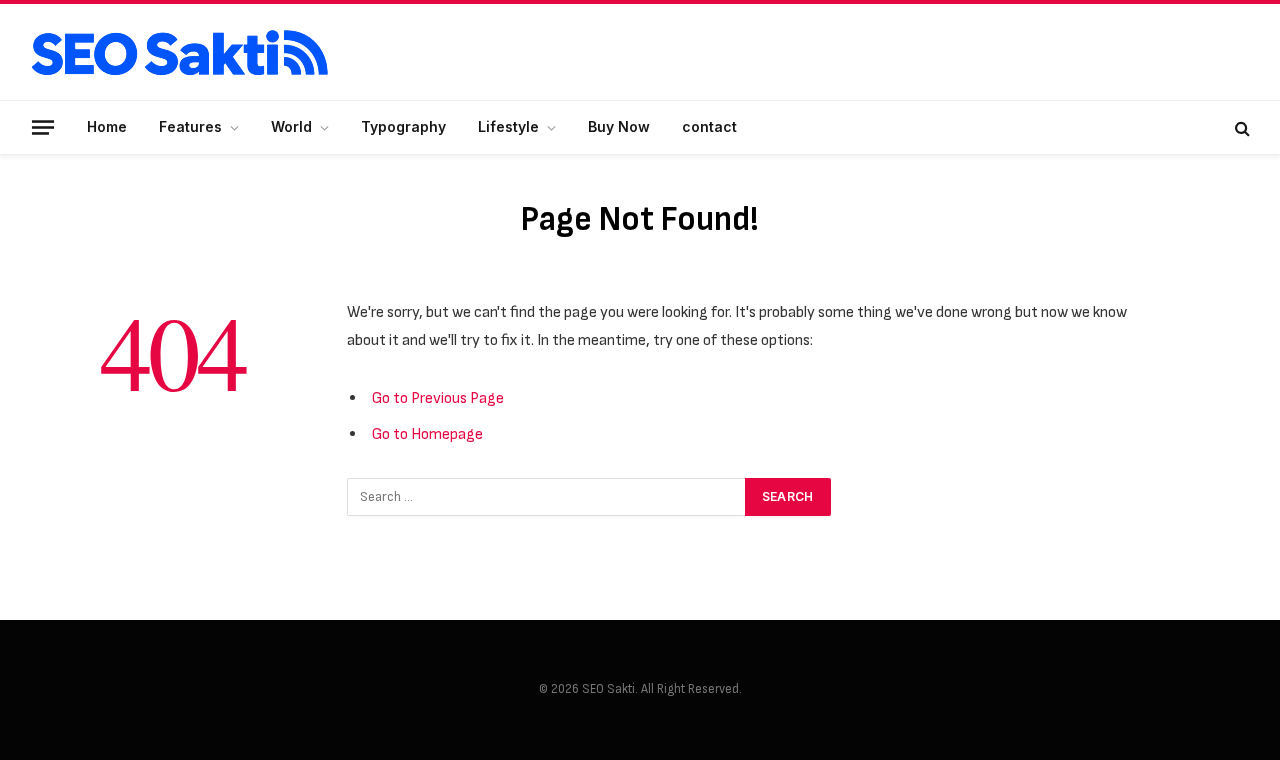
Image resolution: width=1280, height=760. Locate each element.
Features (190, 126)
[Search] (1240, 127)
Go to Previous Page (438, 398)
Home (107, 126)
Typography (403, 126)
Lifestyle (508, 126)
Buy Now (619, 126)
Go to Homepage (427, 434)
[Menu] (43, 127)
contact (709, 126)
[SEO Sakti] (180, 52)
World (291, 126)
